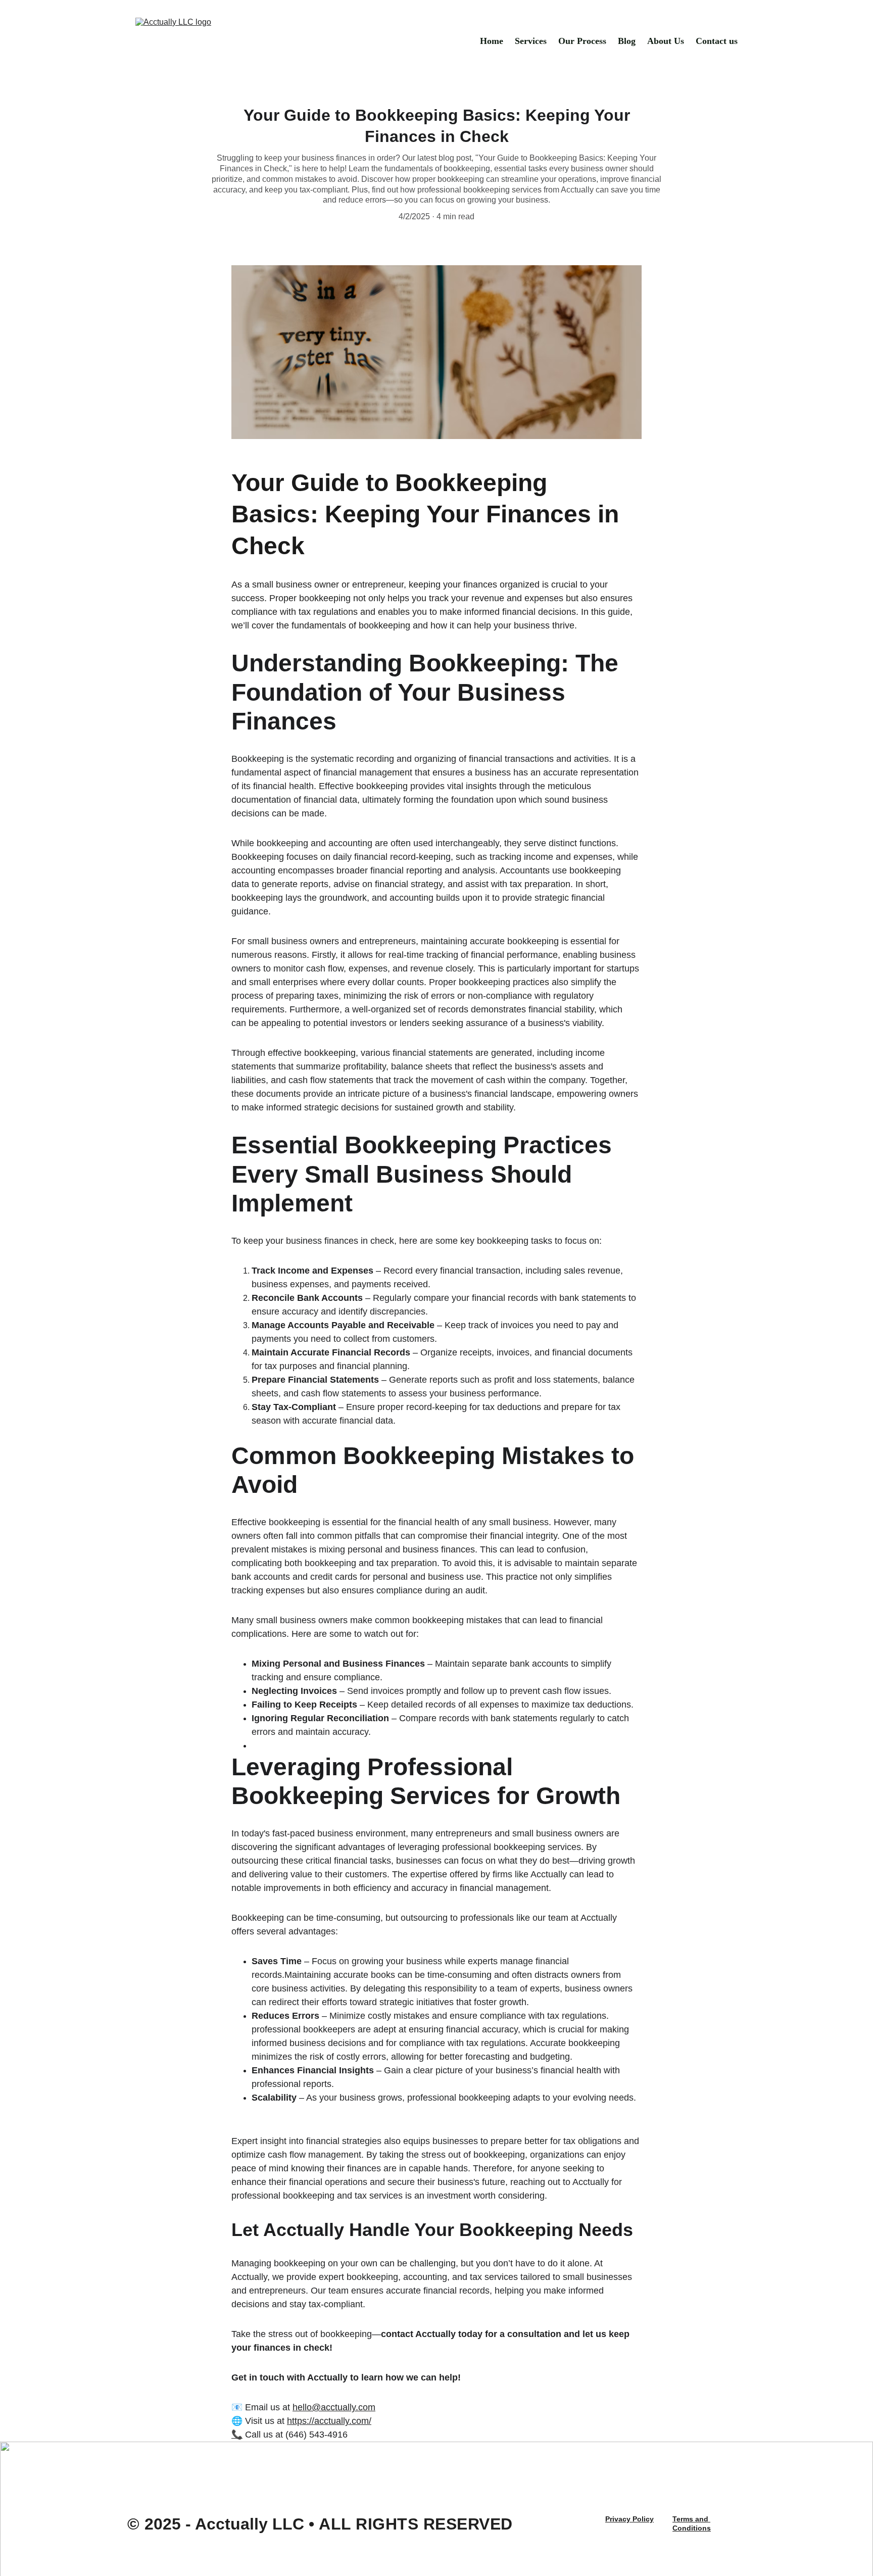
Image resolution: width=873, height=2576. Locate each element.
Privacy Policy (629, 2519)
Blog (627, 41)
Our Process (582, 41)
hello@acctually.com (334, 2407)
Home (492, 41)
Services (531, 41)
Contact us (717, 41)
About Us (666, 41)
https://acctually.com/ (329, 2421)
